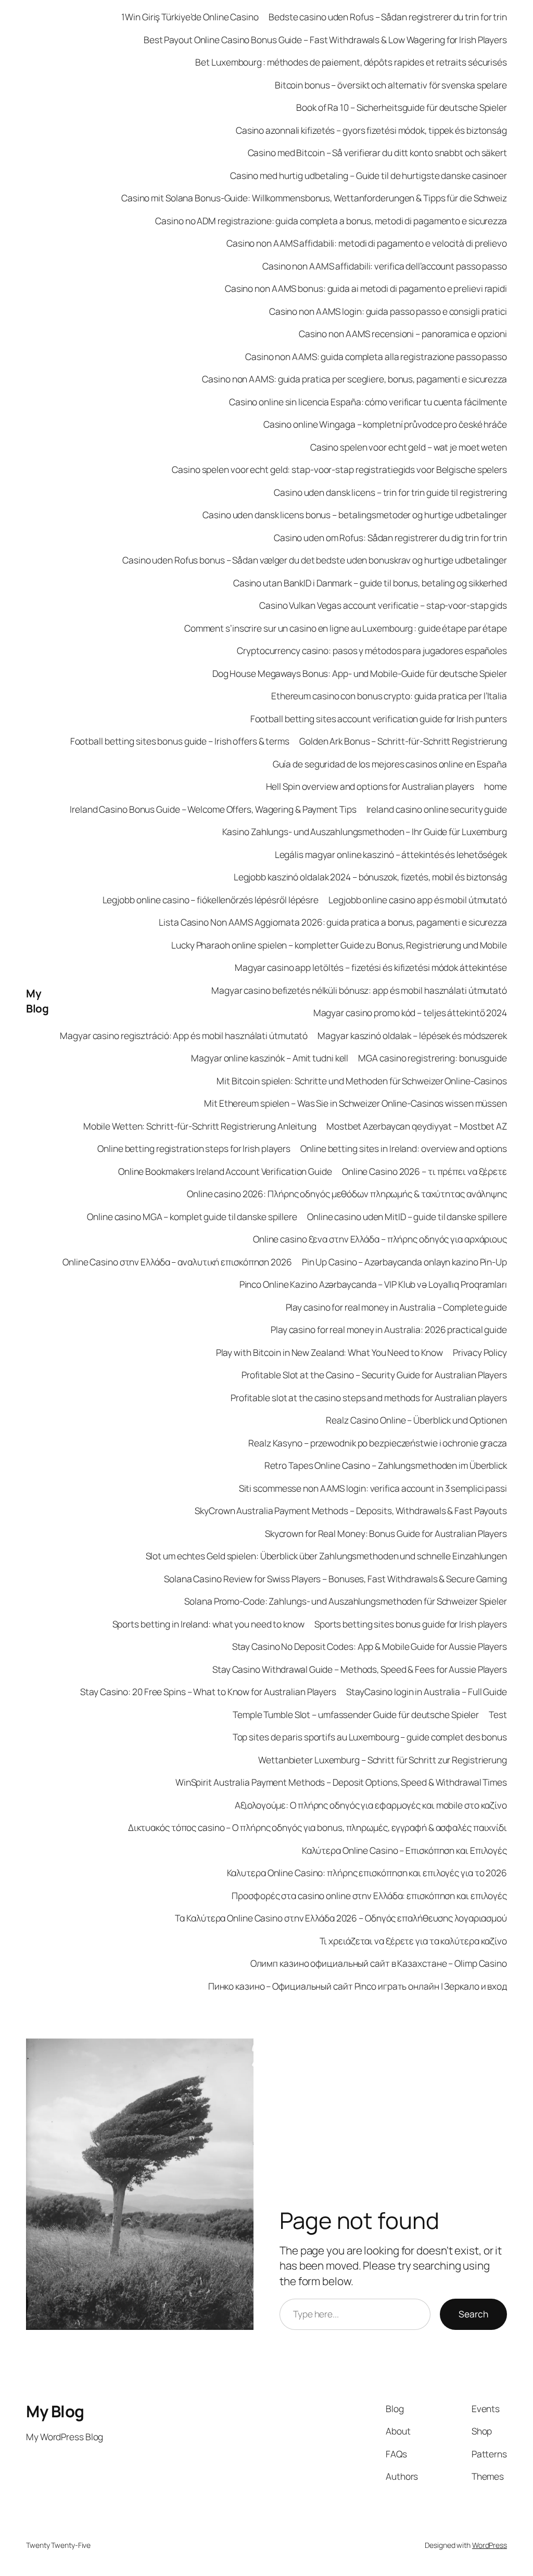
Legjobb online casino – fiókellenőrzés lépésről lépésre (211, 900)
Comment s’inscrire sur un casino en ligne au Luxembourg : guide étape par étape (346, 628)
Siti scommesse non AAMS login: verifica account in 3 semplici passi (373, 1488)
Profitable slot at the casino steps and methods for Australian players (369, 1398)
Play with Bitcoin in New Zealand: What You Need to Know (330, 1352)
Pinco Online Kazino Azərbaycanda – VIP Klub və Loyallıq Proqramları (373, 1284)
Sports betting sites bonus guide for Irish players (411, 1624)
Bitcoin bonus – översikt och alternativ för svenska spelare (391, 85)
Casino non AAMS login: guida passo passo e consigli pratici (388, 311)
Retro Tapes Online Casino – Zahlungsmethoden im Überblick (386, 1465)
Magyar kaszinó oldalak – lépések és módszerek (412, 1035)
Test (498, 1714)
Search (473, 2314)
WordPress (490, 2545)
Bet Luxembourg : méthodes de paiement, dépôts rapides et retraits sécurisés (351, 62)
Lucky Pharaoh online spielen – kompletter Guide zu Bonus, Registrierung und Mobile (339, 945)
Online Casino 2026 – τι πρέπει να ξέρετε (424, 1171)
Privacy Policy (480, 1352)
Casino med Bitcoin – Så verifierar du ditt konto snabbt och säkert (377, 152)
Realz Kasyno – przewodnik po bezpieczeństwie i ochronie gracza (378, 1443)
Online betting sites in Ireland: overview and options (404, 1148)
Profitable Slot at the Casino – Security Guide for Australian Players (374, 1375)
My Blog (37, 1001)
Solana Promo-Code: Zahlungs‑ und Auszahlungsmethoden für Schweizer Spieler (346, 1601)
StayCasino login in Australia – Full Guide (427, 1691)
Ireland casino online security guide (437, 809)
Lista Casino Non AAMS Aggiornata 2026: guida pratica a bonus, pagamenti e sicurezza (333, 922)
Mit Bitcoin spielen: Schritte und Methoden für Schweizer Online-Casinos (362, 1081)
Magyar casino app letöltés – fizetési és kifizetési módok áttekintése (371, 967)
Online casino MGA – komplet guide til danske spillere (192, 1216)
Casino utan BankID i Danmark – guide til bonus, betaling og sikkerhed (370, 583)
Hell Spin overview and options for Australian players (370, 786)
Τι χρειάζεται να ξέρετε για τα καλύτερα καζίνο (413, 1941)
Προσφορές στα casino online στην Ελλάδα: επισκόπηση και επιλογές (369, 1895)
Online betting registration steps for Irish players (194, 1148)
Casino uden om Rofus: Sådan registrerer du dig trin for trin (390, 537)
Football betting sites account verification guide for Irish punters (379, 719)
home (496, 786)
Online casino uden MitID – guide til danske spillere (407, 1216)
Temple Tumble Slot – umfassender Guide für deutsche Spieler (356, 1714)
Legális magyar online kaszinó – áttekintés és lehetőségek (391, 854)
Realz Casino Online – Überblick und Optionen (416, 1420)
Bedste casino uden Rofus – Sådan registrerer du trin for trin (388, 17)
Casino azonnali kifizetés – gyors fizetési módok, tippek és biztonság (371, 130)
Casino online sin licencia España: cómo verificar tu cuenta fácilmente (368, 402)
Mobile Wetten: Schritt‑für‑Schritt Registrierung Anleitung (200, 1126)
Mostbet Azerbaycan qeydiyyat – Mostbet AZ (417, 1126)
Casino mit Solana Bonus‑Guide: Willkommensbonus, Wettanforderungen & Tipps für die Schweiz (314, 198)
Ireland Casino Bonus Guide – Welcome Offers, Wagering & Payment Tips (213, 809)
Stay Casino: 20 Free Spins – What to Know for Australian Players (208, 1691)
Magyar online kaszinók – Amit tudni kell (270, 1058)
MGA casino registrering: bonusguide (433, 1058)
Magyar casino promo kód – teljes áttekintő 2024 (410, 1013)
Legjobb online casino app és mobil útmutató (418, 900)
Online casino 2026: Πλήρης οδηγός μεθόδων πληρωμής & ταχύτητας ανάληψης (347, 1194)
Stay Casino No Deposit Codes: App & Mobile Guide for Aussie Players (370, 1646)
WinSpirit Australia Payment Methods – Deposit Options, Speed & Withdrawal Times (341, 1782)
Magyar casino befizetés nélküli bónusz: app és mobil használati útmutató (359, 990)
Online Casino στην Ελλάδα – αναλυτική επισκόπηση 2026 (177, 1262)
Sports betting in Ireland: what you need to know (208, 1624)
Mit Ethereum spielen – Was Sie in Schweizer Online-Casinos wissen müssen (356, 1103)
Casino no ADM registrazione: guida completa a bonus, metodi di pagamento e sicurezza (331, 221)
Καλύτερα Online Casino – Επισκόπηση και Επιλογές (404, 1850)
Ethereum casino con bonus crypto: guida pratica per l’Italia (389, 696)
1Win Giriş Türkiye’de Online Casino (190, 17)
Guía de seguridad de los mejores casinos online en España (390, 764)
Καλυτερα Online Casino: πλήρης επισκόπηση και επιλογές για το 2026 (367, 1873)
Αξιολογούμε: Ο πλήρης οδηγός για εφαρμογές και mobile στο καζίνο (371, 1805)
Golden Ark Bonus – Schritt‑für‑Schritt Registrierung (403, 741)
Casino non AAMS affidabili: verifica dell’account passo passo (385, 266)
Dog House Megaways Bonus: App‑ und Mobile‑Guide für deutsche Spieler (360, 673)
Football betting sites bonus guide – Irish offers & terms (180, 741)
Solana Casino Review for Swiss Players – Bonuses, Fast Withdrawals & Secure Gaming (335, 1579)
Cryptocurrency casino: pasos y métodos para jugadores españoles (372, 650)
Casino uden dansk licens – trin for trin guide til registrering (390, 492)
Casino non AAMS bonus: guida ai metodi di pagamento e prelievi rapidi (366, 288)
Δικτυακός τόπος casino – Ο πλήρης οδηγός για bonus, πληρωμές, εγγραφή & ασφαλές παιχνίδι (318, 1827)
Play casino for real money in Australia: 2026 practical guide (389, 1329)
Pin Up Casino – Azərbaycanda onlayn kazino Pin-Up (404, 1262)
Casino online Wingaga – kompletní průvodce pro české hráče (385, 424)
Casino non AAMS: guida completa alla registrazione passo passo (376, 356)
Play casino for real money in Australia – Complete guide (396, 1307)
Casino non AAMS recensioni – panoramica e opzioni (403, 334)
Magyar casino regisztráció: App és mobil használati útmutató (184, 1035)
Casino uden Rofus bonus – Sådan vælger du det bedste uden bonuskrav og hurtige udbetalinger (315, 560)
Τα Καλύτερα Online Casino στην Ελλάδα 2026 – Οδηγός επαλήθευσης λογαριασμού (341, 1918)
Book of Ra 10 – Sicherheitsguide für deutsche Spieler (402, 107)
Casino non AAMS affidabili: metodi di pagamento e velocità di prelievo (367, 243)
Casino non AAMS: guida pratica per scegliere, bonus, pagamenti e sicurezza (354, 379)
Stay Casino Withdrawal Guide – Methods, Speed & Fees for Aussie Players (360, 1669)
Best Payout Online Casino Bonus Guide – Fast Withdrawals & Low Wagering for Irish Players (325, 40)
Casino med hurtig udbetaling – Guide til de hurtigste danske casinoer (369, 175)
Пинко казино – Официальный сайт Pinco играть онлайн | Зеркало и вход (358, 1986)
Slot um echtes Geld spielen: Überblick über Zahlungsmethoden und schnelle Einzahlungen (326, 1556)
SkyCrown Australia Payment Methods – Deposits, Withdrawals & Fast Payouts (351, 1510)
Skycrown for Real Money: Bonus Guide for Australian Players (386, 1533)
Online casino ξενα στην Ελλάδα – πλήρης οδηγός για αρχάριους (380, 1239)
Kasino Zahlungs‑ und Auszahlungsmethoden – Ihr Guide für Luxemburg (365, 831)
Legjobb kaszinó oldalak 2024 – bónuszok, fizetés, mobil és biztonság (370, 877)
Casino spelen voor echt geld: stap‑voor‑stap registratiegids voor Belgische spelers (339, 469)
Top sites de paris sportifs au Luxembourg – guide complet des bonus (370, 1737)
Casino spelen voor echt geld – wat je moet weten (409, 447)
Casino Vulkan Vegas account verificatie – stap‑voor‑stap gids (383, 605)
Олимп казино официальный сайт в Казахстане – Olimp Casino (379, 1963)
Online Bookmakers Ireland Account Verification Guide (225, 1171)
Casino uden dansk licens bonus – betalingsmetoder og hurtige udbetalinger (355, 515)
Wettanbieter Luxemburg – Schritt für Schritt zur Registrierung (383, 1760)
